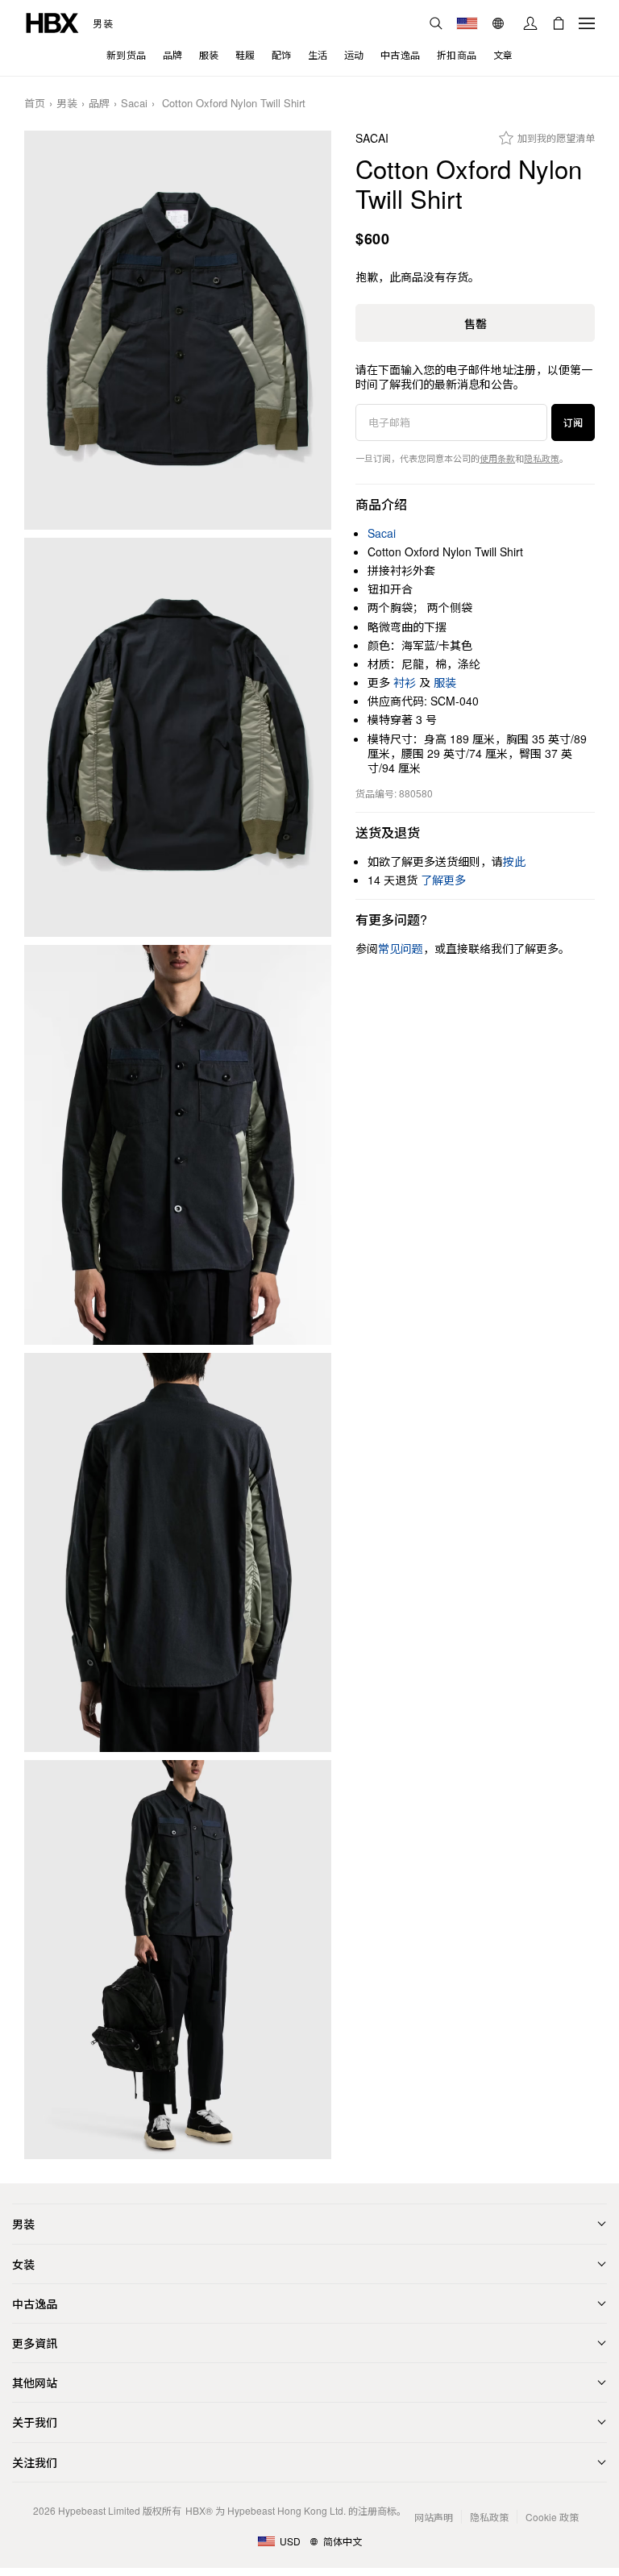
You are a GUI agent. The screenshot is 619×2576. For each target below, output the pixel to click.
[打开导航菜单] (587, 23)
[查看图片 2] (178, 737)
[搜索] (436, 23)
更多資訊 (35, 2343)
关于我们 (35, 2422)
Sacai (134, 104)
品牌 (99, 104)
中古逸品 (35, 2303)
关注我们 (35, 2462)
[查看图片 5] (178, 1960)
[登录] (530, 23)
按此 (514, 861)
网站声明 (434, 2517)
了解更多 (443, 880)
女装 (23, 2264)
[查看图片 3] (178, 1144)
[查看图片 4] (178, 1552)
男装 (103, 23)
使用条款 (497, 458)
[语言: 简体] (500, 23)
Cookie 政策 (552, 2517)
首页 (35, 104)
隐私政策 (542, 458)
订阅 (573, 422)
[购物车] (559, 23)
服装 (445, 682)
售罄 (476, 323)
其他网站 (35, 2382)
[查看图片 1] (178, 330)
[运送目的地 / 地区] (467, 23)
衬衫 (405, 682)
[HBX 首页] (52, 21)
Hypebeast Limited (99, 2510)
